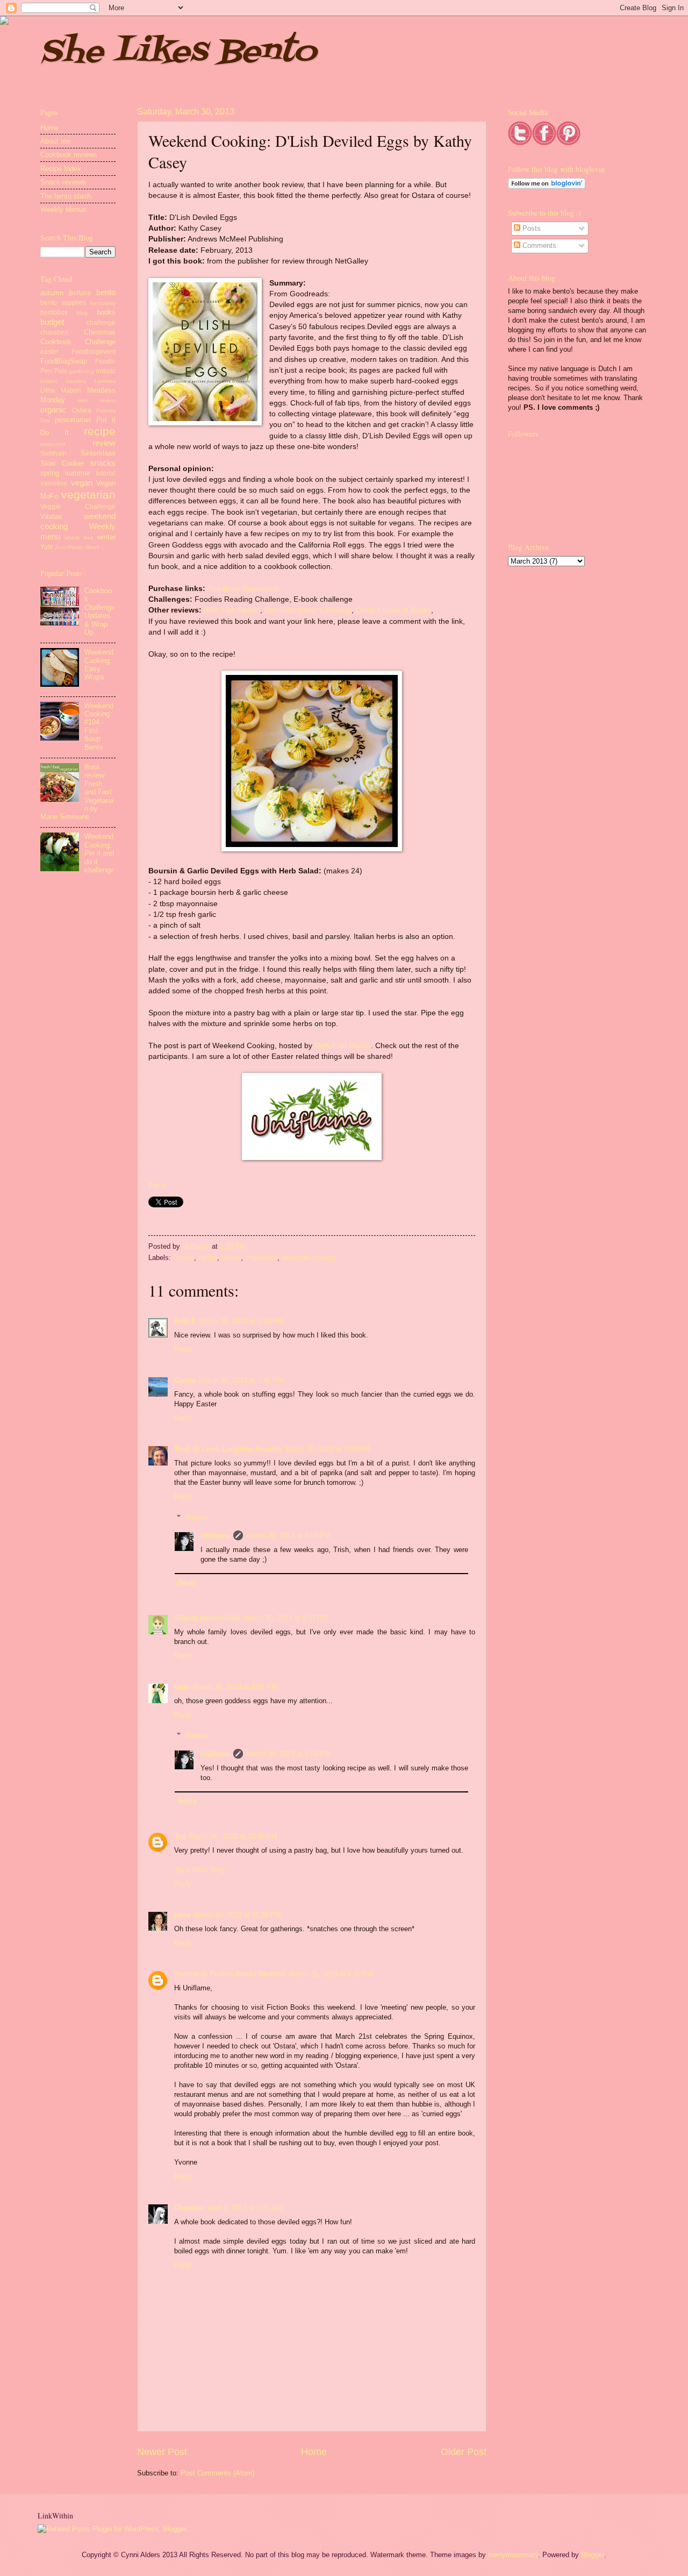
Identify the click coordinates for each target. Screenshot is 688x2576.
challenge (101, 323)
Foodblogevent (94, 352)
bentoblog (103, 303)
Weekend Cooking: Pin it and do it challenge (99, 853)
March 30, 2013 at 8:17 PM (286, 1618)
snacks (103, 463)
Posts (531, 228)
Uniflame (197, 1246)
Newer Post (162, 2452)
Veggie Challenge (78, 507)
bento (106, 292)
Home (314, 2452)
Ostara (184, 1258)
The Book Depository (243, 589)
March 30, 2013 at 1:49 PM (241, 1321)
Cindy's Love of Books (393, 610)
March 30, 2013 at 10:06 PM (233, 1836)
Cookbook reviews (69, 155)
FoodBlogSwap (64, 361)
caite (182, 1687)
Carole (185, 1380)
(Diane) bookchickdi (207, 1618)
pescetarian (73, 420)
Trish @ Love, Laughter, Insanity (228, 1449)
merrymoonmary (513, 2555)
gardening (81, 371)
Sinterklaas (98, 453)
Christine (189, 2208)
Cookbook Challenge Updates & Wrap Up (100, 611)
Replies (196, 1517)
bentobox (54, 312)
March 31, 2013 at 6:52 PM (331, 1974)
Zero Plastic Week (77, 547)
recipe (208, 1258)
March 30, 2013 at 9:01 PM (235, 1687)
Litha (48, 390)
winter (106, 537)
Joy (180, 1836)
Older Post (464, 2452)
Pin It (157, 1186)
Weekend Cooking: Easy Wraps (99, 664)
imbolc (106, 371)
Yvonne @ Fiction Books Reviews (230, 1974)
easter (49, 352)
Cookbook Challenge (78, 342)
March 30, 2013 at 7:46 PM (241, 1380)
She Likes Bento (178, 52)
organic (53, 410)
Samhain (53, 453)
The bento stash (66, 196)
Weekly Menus (63, 209)
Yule (47, 547)
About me (55, 141)
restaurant (53, 444)
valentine (54, 483)
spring (50, 473)
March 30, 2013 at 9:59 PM (288, 1536)
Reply (183, 1349)
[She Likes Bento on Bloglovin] (547, 186)
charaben (54, 332)
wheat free (79, 538)
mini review (97, 400)
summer (78, 473)
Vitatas (51, 517)
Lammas (105, 381)
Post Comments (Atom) (217, 2473)
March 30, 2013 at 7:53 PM (328, 1449)
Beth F (185, 1321)
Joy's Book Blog (199, 1870)
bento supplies (63, 303)
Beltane (80, 293)
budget (52, 322)
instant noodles (63, 381)
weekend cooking (309, 1258)
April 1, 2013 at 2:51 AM (245, 2208)
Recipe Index (61, 169)
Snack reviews (63, 182)
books (106, 312)
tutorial (106, 473)
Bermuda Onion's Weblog (308, 610)
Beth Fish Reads (232, 610)
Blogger (593, 2555)
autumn (52, 293)
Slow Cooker (62, 463)
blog (82, 313)
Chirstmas (100, 332)
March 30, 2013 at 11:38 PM (237, 1915)
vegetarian (261, 1258)
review (231, 1258)
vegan (82, 483)
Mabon (71, 390)
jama (182, 1915)
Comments (538, 245)
